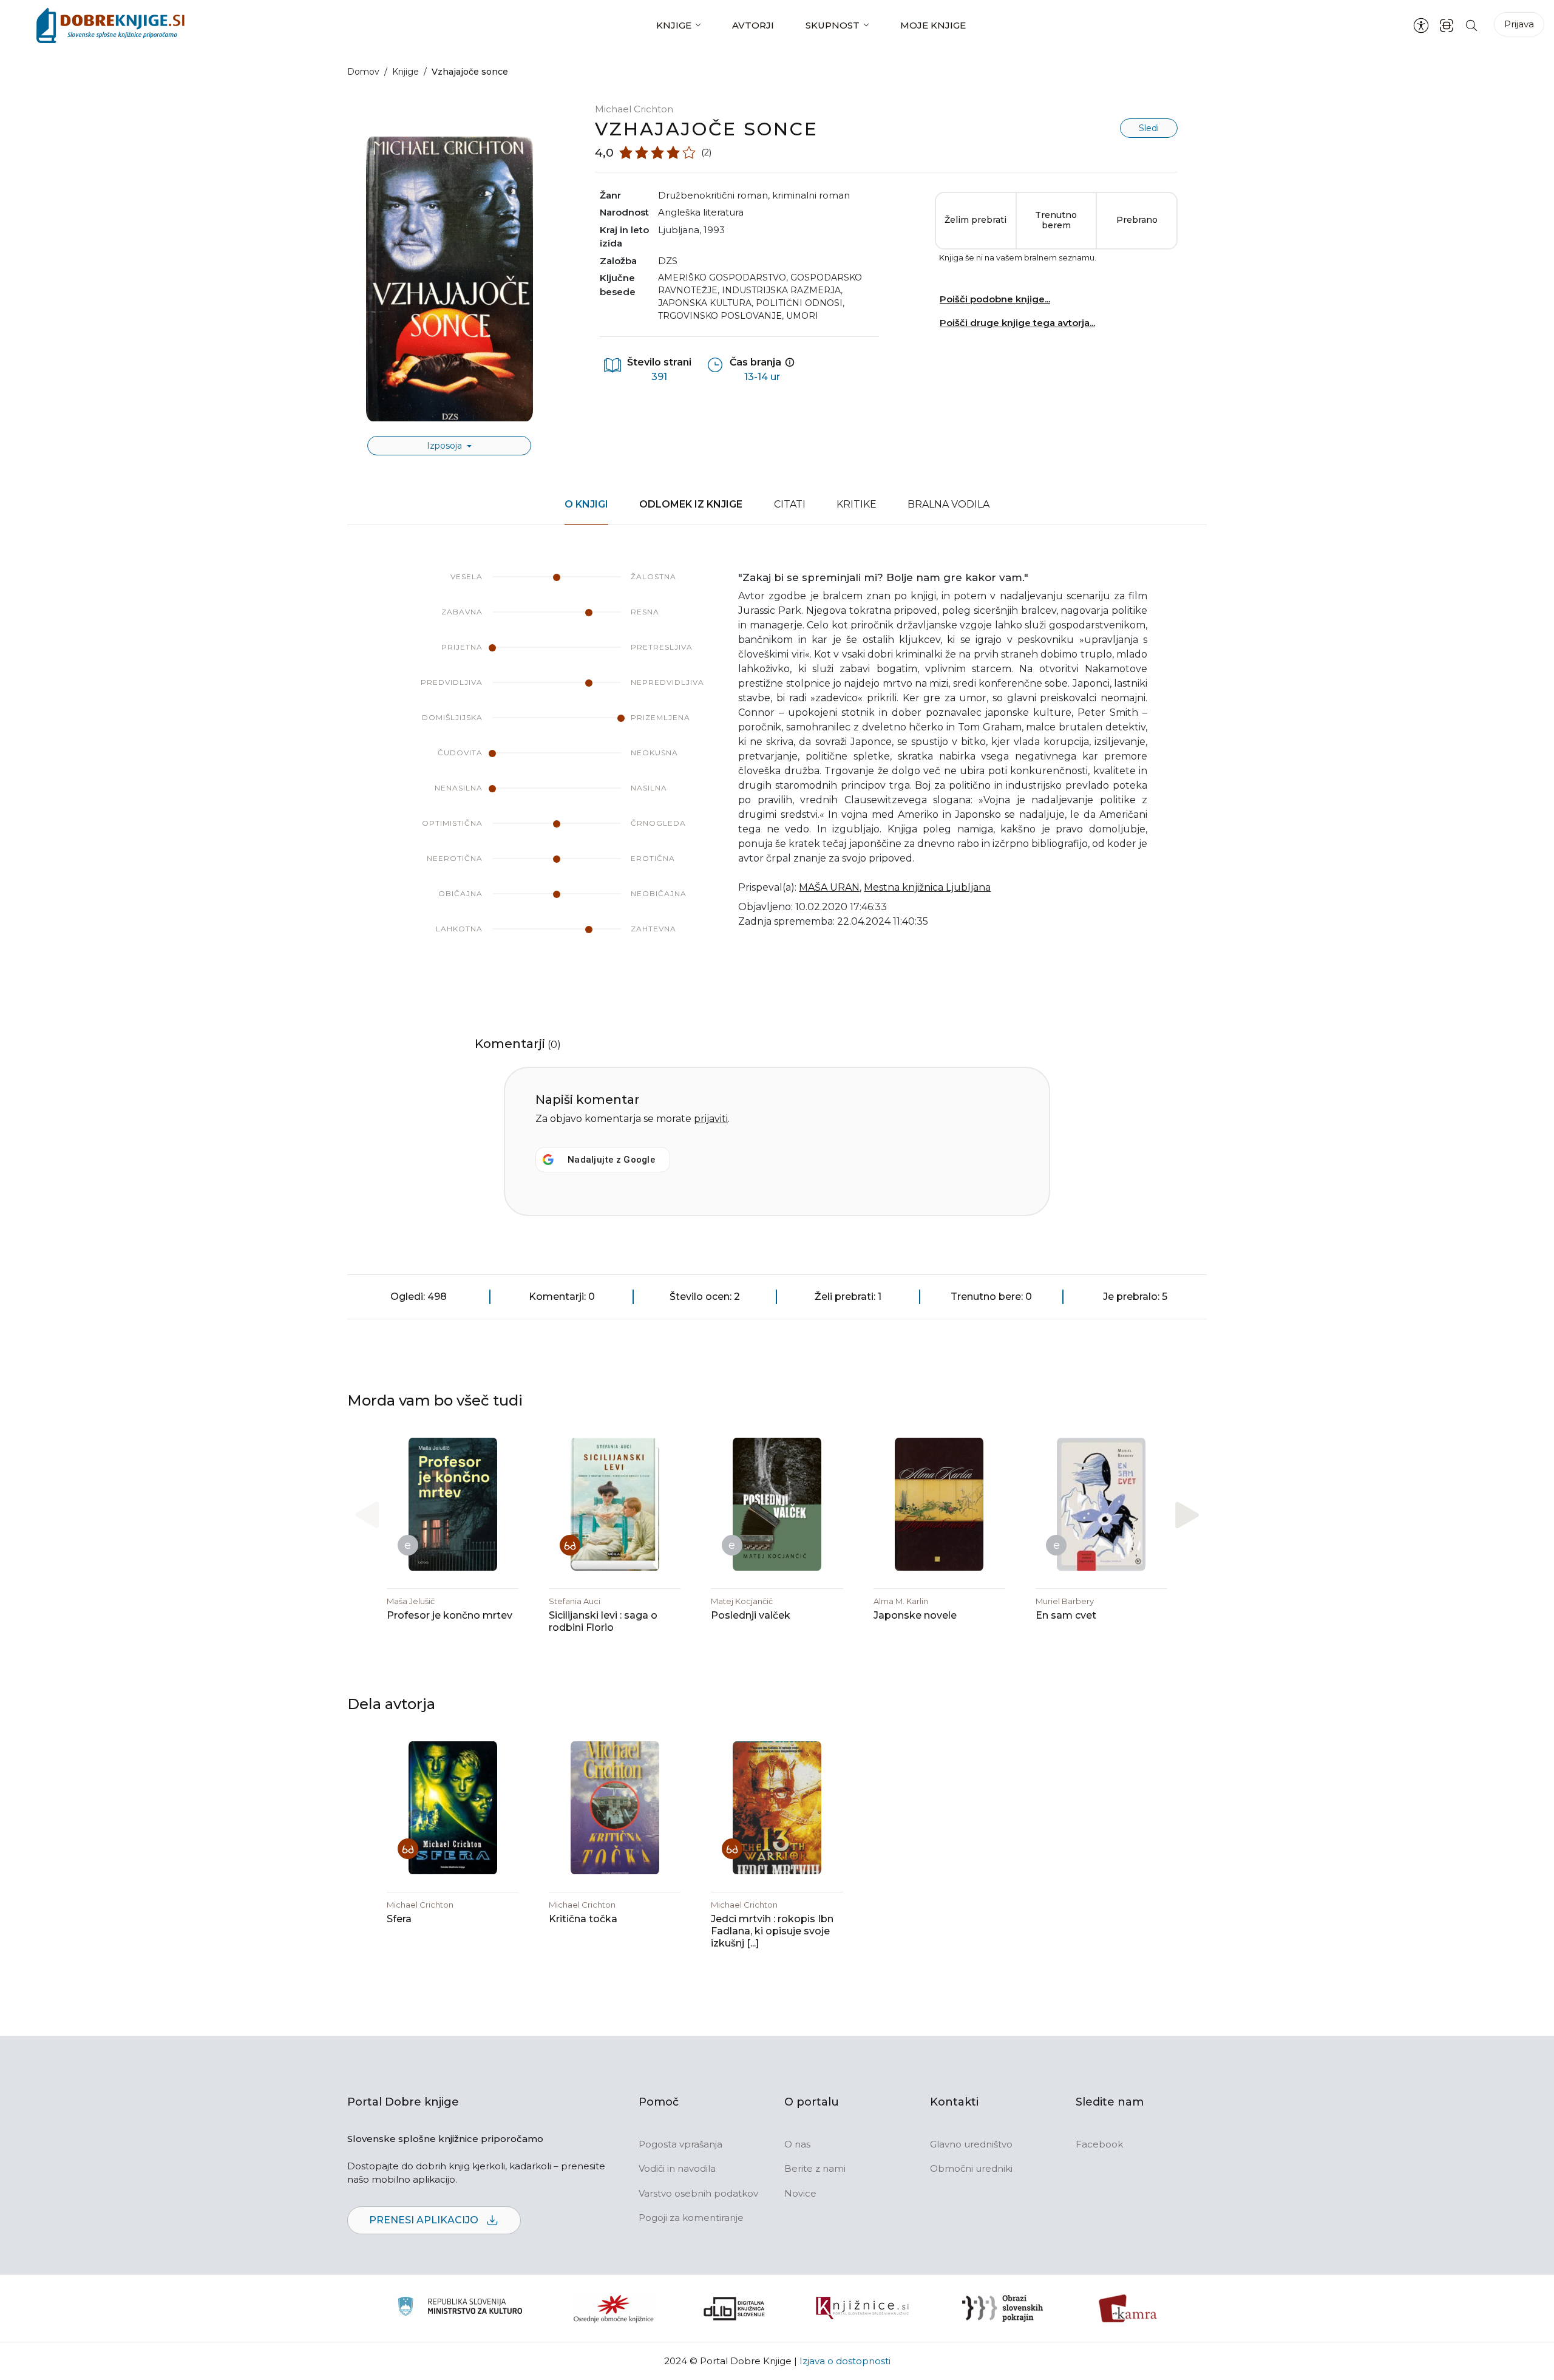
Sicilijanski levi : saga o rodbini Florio (603, 1621)
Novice (800, 2193)
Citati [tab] (790, 504)
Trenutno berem (1056, 220)
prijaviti (711, 1119)
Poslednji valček (751, 1615)
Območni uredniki (971, 2168)
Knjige (674, 25)
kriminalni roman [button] (811, 195)
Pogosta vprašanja (680, 2144)
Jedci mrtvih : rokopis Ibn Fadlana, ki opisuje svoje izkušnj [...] (772, 1931)
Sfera (399, 1919)
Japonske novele (915, 1615)
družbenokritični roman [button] (713, 195)
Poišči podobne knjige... (995, 299)
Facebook (1099, 2144)
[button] (1187, 1515)
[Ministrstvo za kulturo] (460, 2308)
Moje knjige (933, 25)
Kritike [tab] (857, 504)
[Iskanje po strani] (1471, 25)
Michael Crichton (634, 109)
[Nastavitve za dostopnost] (1421, 25)
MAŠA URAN (829, 887)
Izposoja (446, 446)
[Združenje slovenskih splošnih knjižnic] (862, 2308)
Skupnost (833, 25)
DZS (668, 261)
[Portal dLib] (735, 2308)
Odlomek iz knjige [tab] (691, 504)
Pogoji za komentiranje (691, 2218)
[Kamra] (1128, 2308)
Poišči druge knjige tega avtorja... (1017, 323)
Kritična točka (583, 1919)
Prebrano (1137, 220)
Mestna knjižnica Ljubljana (927, 887)
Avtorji (753, 25)
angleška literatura (701, 212)
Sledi (1149, 128)
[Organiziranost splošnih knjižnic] (614, 2308)
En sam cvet (1066, 1615)
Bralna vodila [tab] (948, 504)
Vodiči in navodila (677, 2168)
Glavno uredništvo (971, 2144)
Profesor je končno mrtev (450, 1615)
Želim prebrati (975, 220)
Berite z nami (815, 2168)
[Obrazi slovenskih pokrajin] (1003, 2308)
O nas (797, 2144)
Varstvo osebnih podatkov (698, 2193)
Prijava (1519, 24)
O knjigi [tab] (586, 504)
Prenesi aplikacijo (425, 2220)
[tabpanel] (777, 765)
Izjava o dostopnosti (845, 2361)
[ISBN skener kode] (1447, 25)
